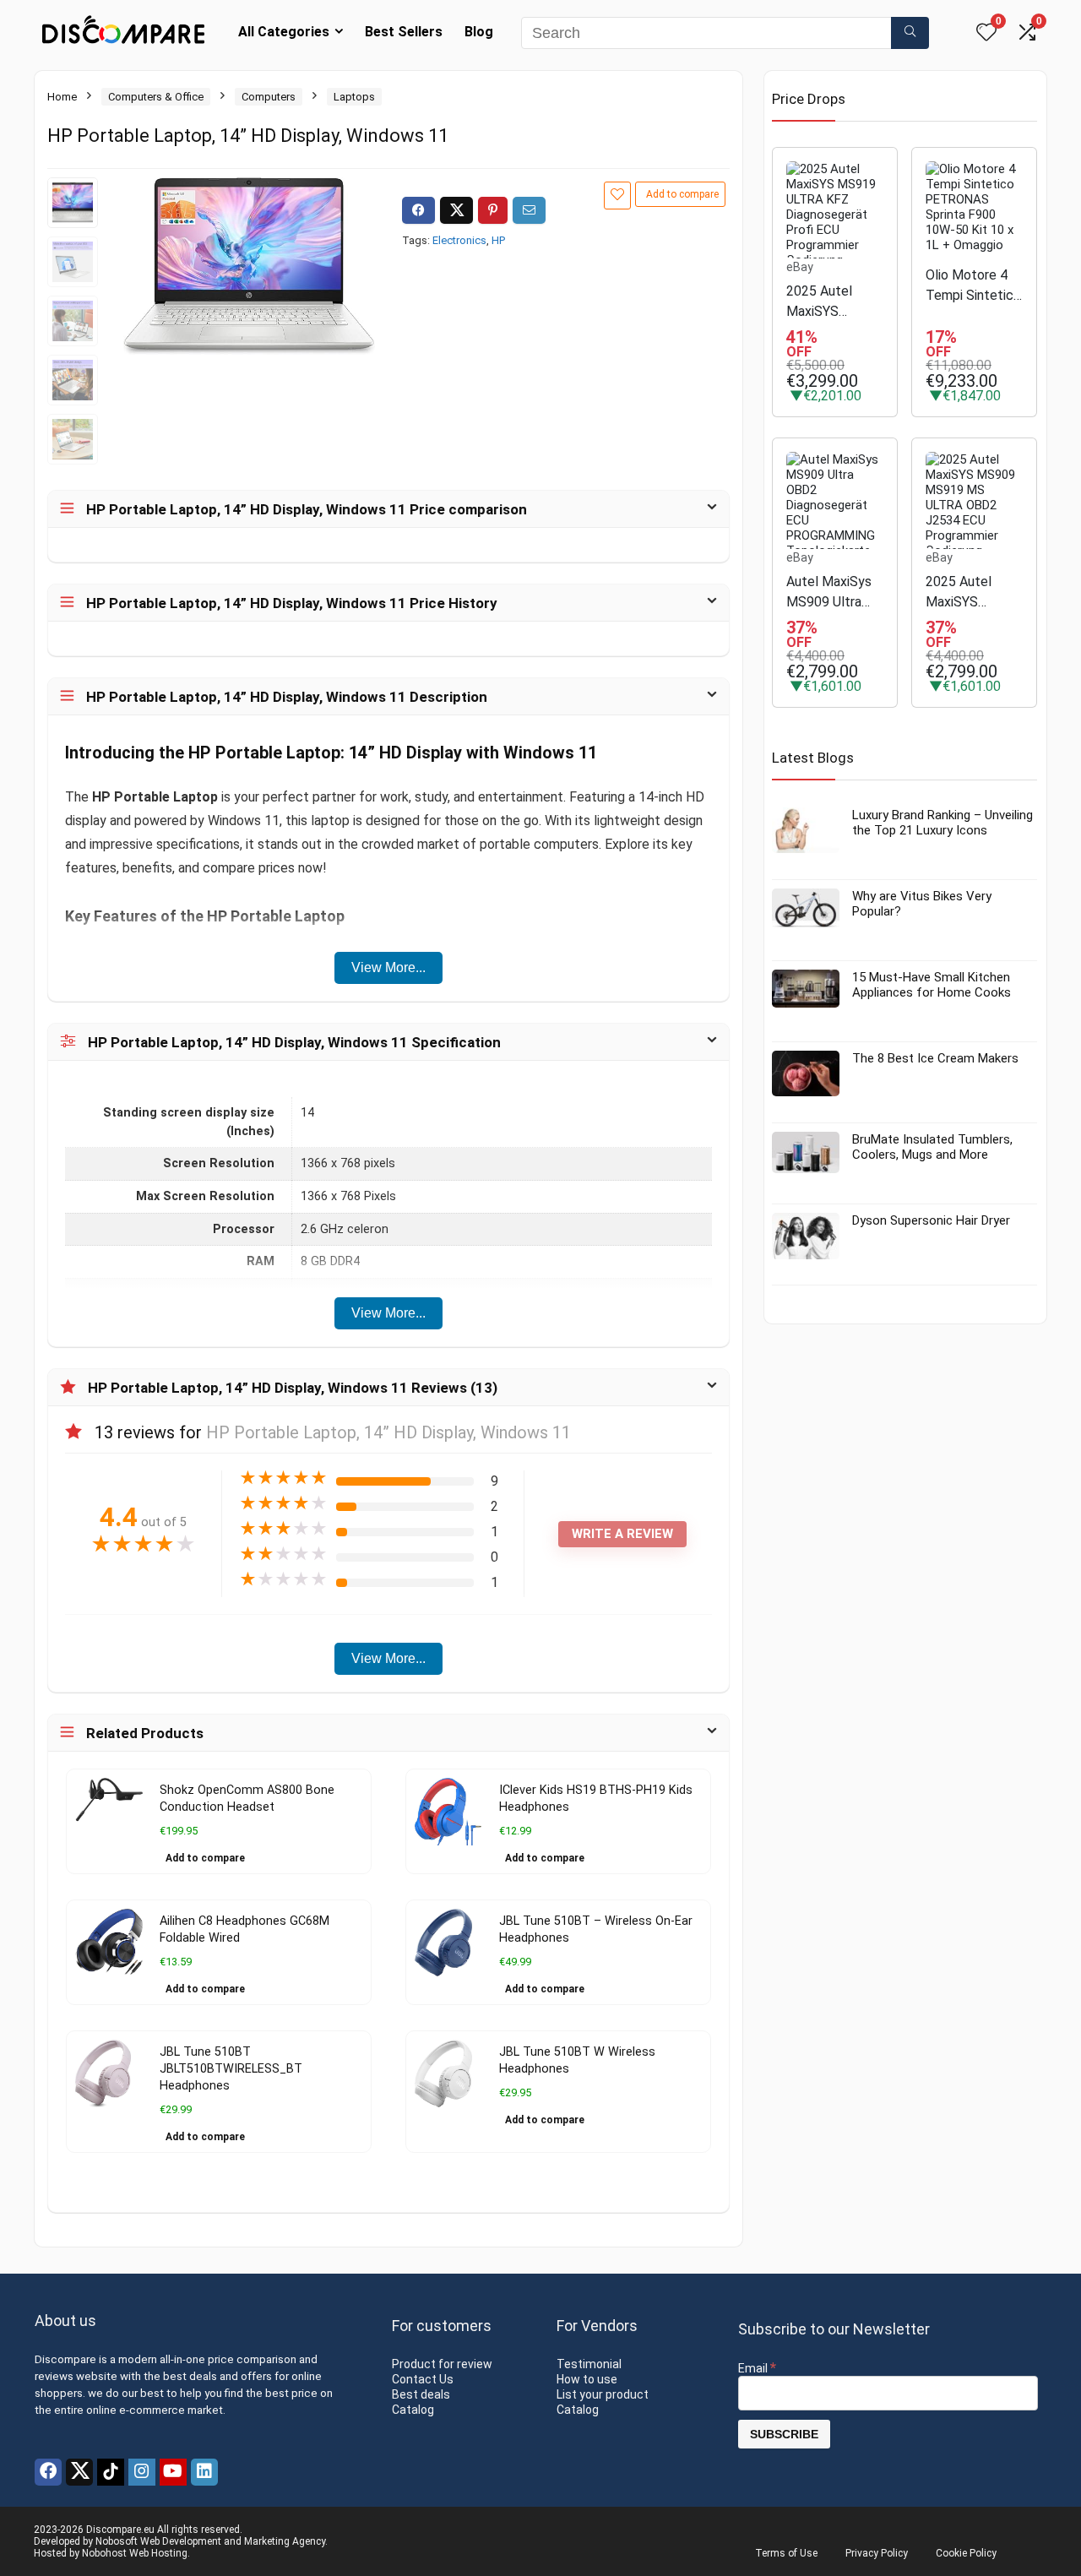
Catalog (413, 2410)
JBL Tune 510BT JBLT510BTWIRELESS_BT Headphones (231, 2069)
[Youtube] (173, 2472)
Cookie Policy (966, 2553)
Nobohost (104, 2553)
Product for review (442, 2364)
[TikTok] (111, 2472)
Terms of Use (786, 2553)
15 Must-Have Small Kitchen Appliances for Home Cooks (932, 985)
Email (757, 2368)
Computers (269, 97)
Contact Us (423, 2379)
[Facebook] (48, 2472)
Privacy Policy (877, 2553)
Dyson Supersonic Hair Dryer (931, 1220)
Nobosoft (117, 2541)
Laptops (354, 97)
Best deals (421, 2394)
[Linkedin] (204, 2472)
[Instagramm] (142, 2472)
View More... (388, 967)
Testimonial (589, 2364)
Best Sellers (404, 32)
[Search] (910, 33)
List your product (603, 2394)
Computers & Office (156, 97)
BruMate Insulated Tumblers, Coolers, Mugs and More (932, 1147)
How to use (587, 2379)
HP (498, 240)
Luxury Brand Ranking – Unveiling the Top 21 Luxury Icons (942, 823)
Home (62, 97)
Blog (479, 32)
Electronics (459, 240)
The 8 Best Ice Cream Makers (935, 1058)
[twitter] (79, 2472)
